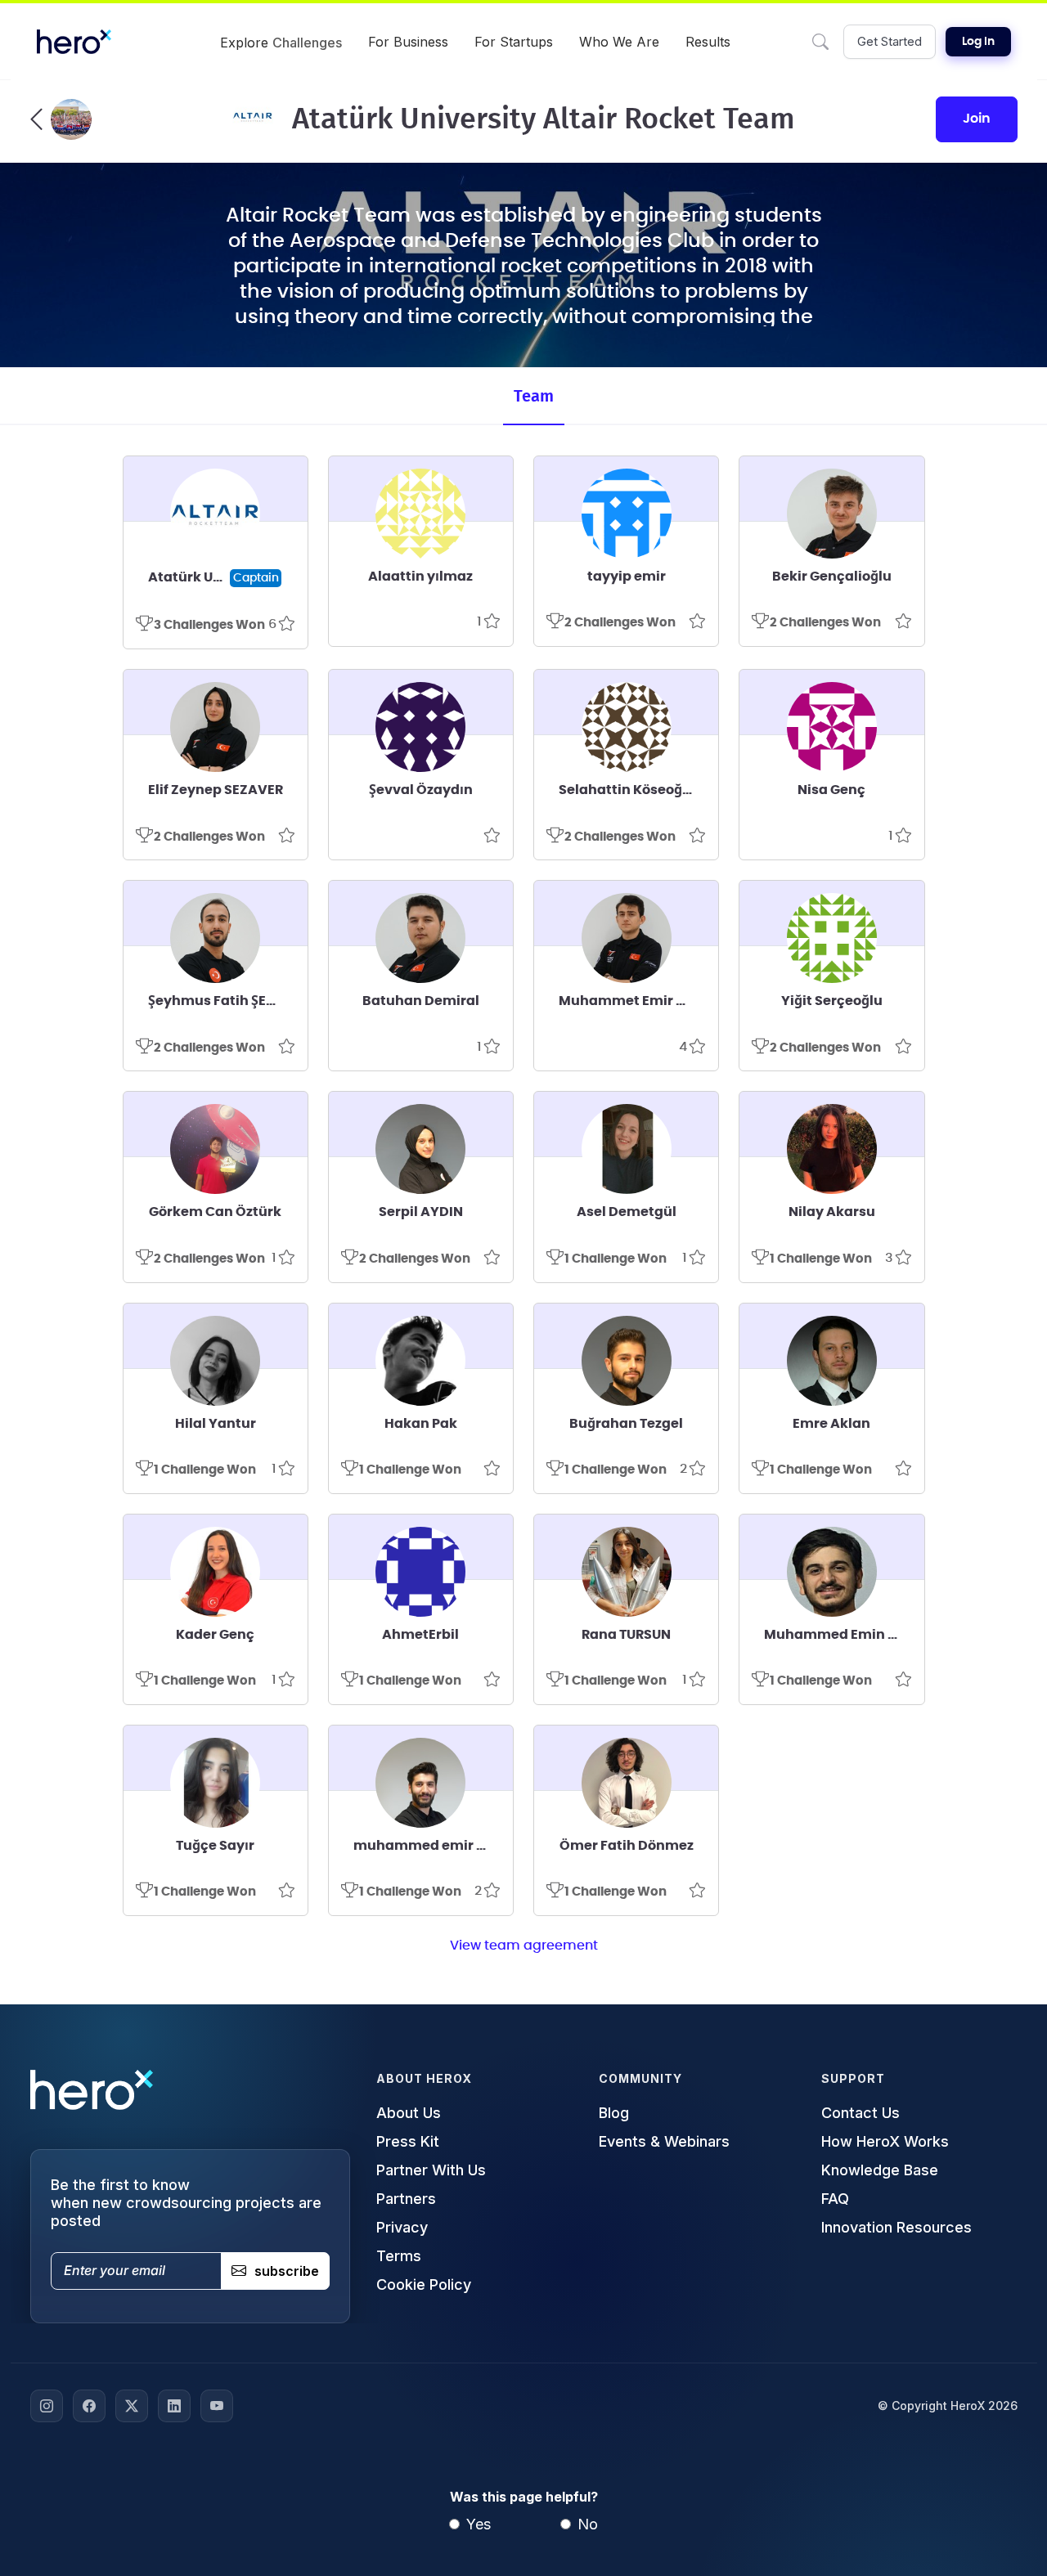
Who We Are (619, 42)
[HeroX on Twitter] (132, 2406)
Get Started (890, 41)
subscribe (287, 2271)
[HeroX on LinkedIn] (174, 2406)
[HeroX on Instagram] (47, 2406)
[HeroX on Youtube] (217, 2406)
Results (708, 42)
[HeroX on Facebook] (89, 2406)
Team (534, 397)
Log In (978, 42)
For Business (408, 42)
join (977, 119)
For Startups (514, 42)
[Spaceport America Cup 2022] (61, 119)
